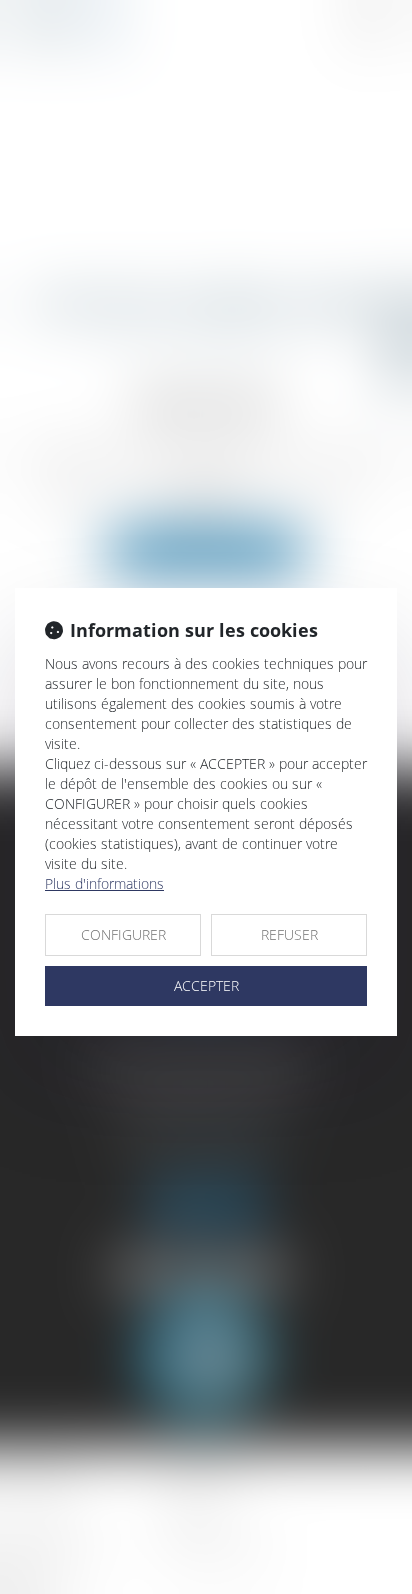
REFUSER (289, 934)
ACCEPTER (206, 985)
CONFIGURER (123, 934)
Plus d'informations (104, 883)
